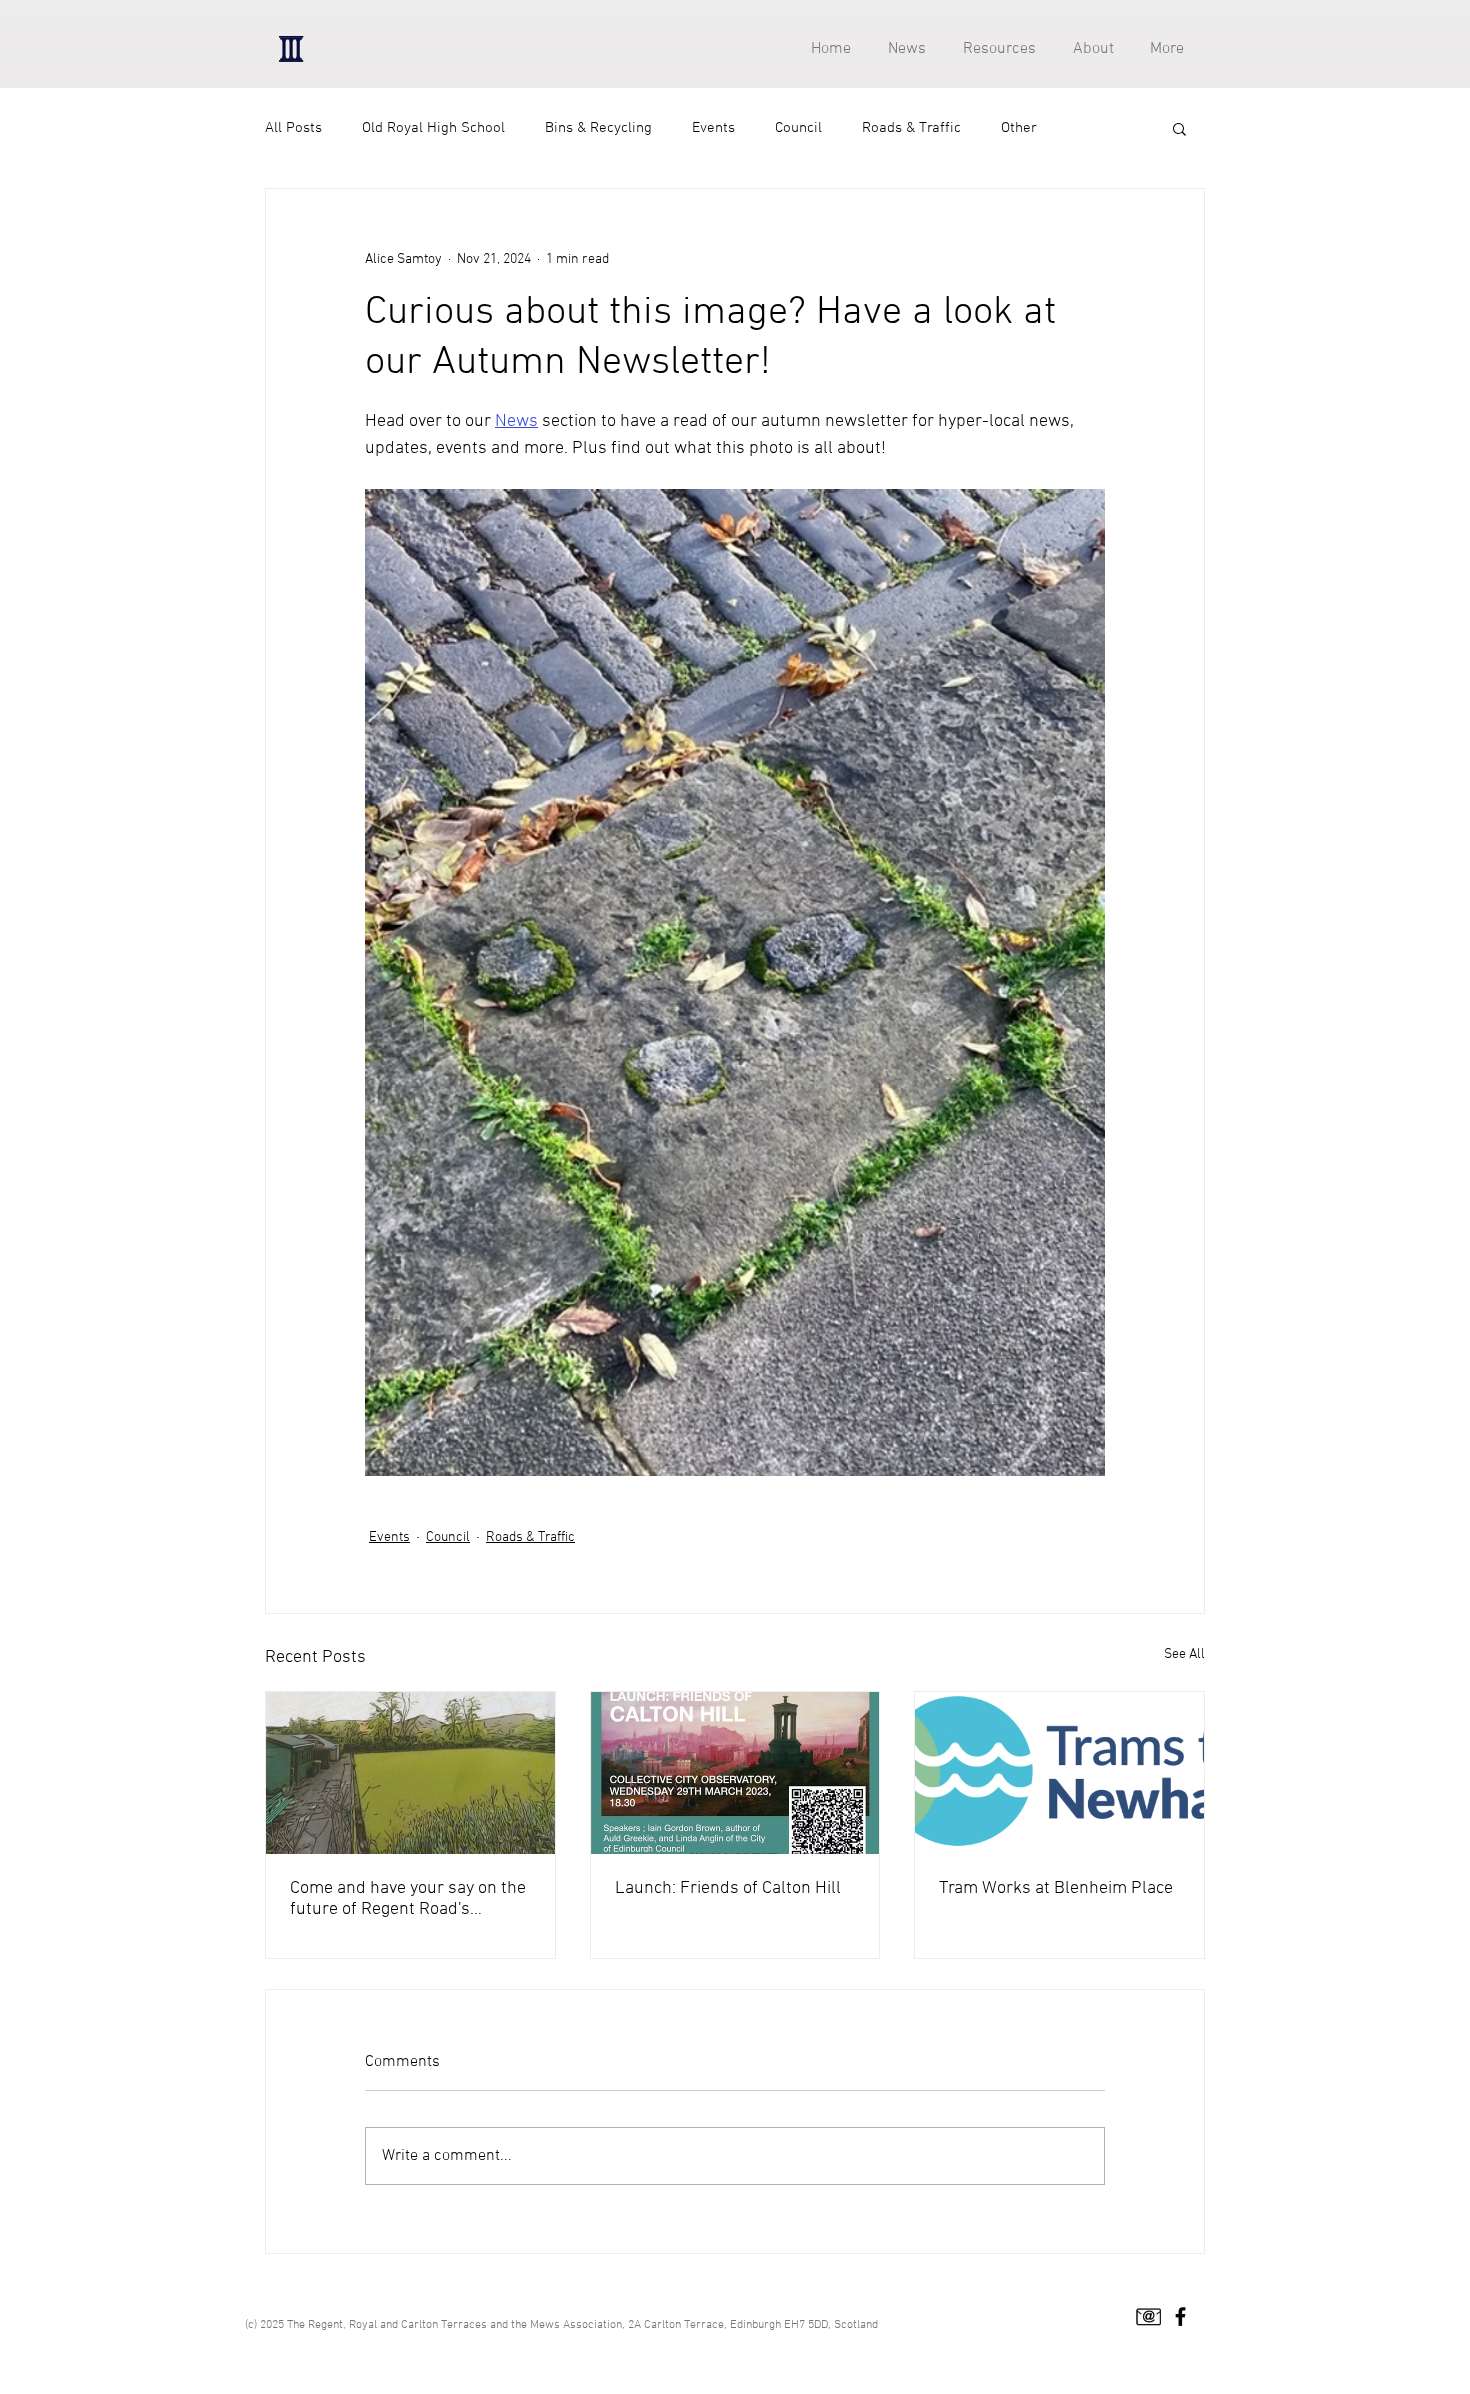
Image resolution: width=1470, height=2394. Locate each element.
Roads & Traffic (911, 128)
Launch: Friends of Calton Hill (728, 1888)
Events (713, 128)
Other (1019, 128)
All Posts (293, 128)
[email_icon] (1148, 2316)
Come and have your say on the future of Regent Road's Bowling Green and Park (408, 1899)
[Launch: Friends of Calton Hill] (735, 1773)
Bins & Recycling (598, 128)
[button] (996, 49)
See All (1184, 1654)
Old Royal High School (433, 128)
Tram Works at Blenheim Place (1056, 1888)
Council (798, 128)
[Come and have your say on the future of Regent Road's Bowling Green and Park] (410, 1773)
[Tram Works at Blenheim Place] (1059, 1773)
